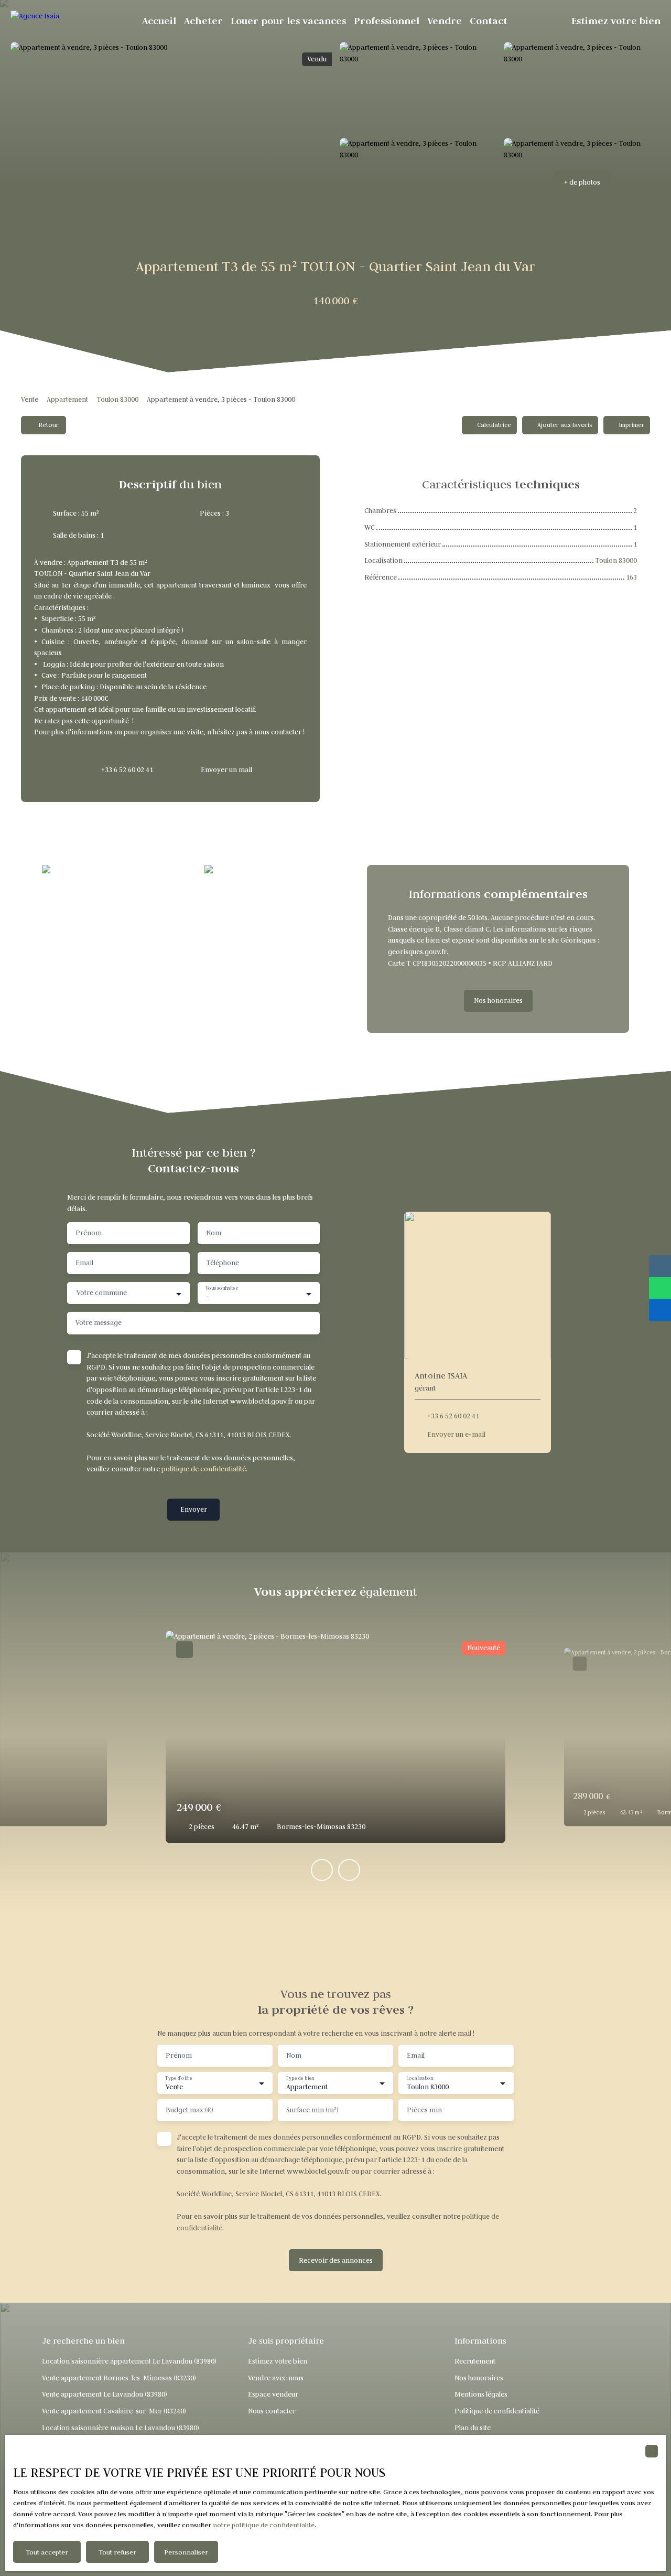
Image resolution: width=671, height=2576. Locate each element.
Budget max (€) (190, 2110)
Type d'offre (178, 2078)
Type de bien (300, 2078)
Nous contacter (272, 2411)
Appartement (67, 399)
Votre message (99, 1323)
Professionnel (387, 21)
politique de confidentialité (204, 1469)
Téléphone (223, 1263)
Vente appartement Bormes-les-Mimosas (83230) (119, 2378)
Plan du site (473, 2428)
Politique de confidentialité (497, 2411)
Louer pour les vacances (288, 21)
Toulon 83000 (117, 399)
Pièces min (424, 2110)
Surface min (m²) (312, 2110)
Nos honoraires (479, 2378)
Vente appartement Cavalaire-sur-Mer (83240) (114, 2411)
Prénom (89, 1233)
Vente (30, 399)
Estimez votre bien (616, 21)
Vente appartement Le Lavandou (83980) (105, 2394)
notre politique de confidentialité (264, 2525)
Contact (489, 21)
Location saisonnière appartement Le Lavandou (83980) (129, 2361)
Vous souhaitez (222, 1288)
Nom (214, 1233)
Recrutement (475, 2361)
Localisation (420, 2078)
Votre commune (102, 1293)
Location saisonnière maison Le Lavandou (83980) (121, 2428)
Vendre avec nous (276, 2378)
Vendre (445, 21)
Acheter (203, 21)
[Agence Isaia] (60, 21)
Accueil (159, 21)
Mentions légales (481, 2394)
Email (84, 1263)
